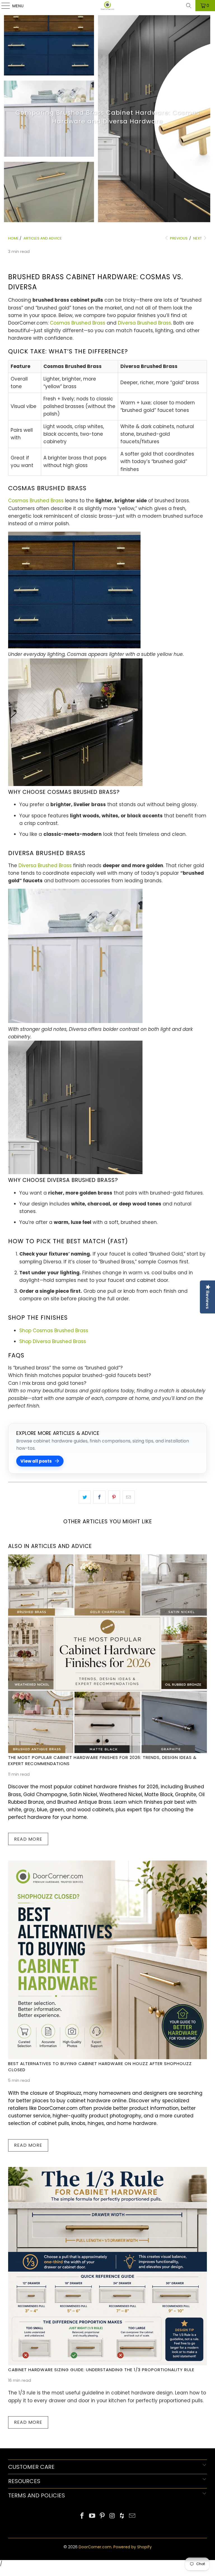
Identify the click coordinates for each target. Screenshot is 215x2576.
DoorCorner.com (95, 2547)
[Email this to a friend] (129, 1497)
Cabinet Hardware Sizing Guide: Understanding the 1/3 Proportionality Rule (101, 2370)
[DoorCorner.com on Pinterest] (102, 2516)
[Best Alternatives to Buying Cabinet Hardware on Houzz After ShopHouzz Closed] (107, 1960)
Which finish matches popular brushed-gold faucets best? (80, 1375)
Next (198, 238)
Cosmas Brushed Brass (78, 323)
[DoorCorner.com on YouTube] (92, 2516)
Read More (28, 1839)
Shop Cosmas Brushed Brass (54, 1331)
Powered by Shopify (133, 2547)
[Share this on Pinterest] (114, 1497)
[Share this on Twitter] (85, 1497)
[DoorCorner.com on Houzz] (122, 2516)
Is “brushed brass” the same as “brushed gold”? (65, 1368)
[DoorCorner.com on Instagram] (112, 2516)
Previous (178, 238)
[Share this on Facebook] (99, 1497)
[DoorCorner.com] (107, 6)
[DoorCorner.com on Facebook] (82, 2516)
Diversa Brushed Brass (144, 323)
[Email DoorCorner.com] (132, 2516)
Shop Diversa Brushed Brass (53, 1341)
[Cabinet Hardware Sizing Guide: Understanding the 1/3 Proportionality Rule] (107, 2266)
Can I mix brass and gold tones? (47, 1383)
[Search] (189, 6)
